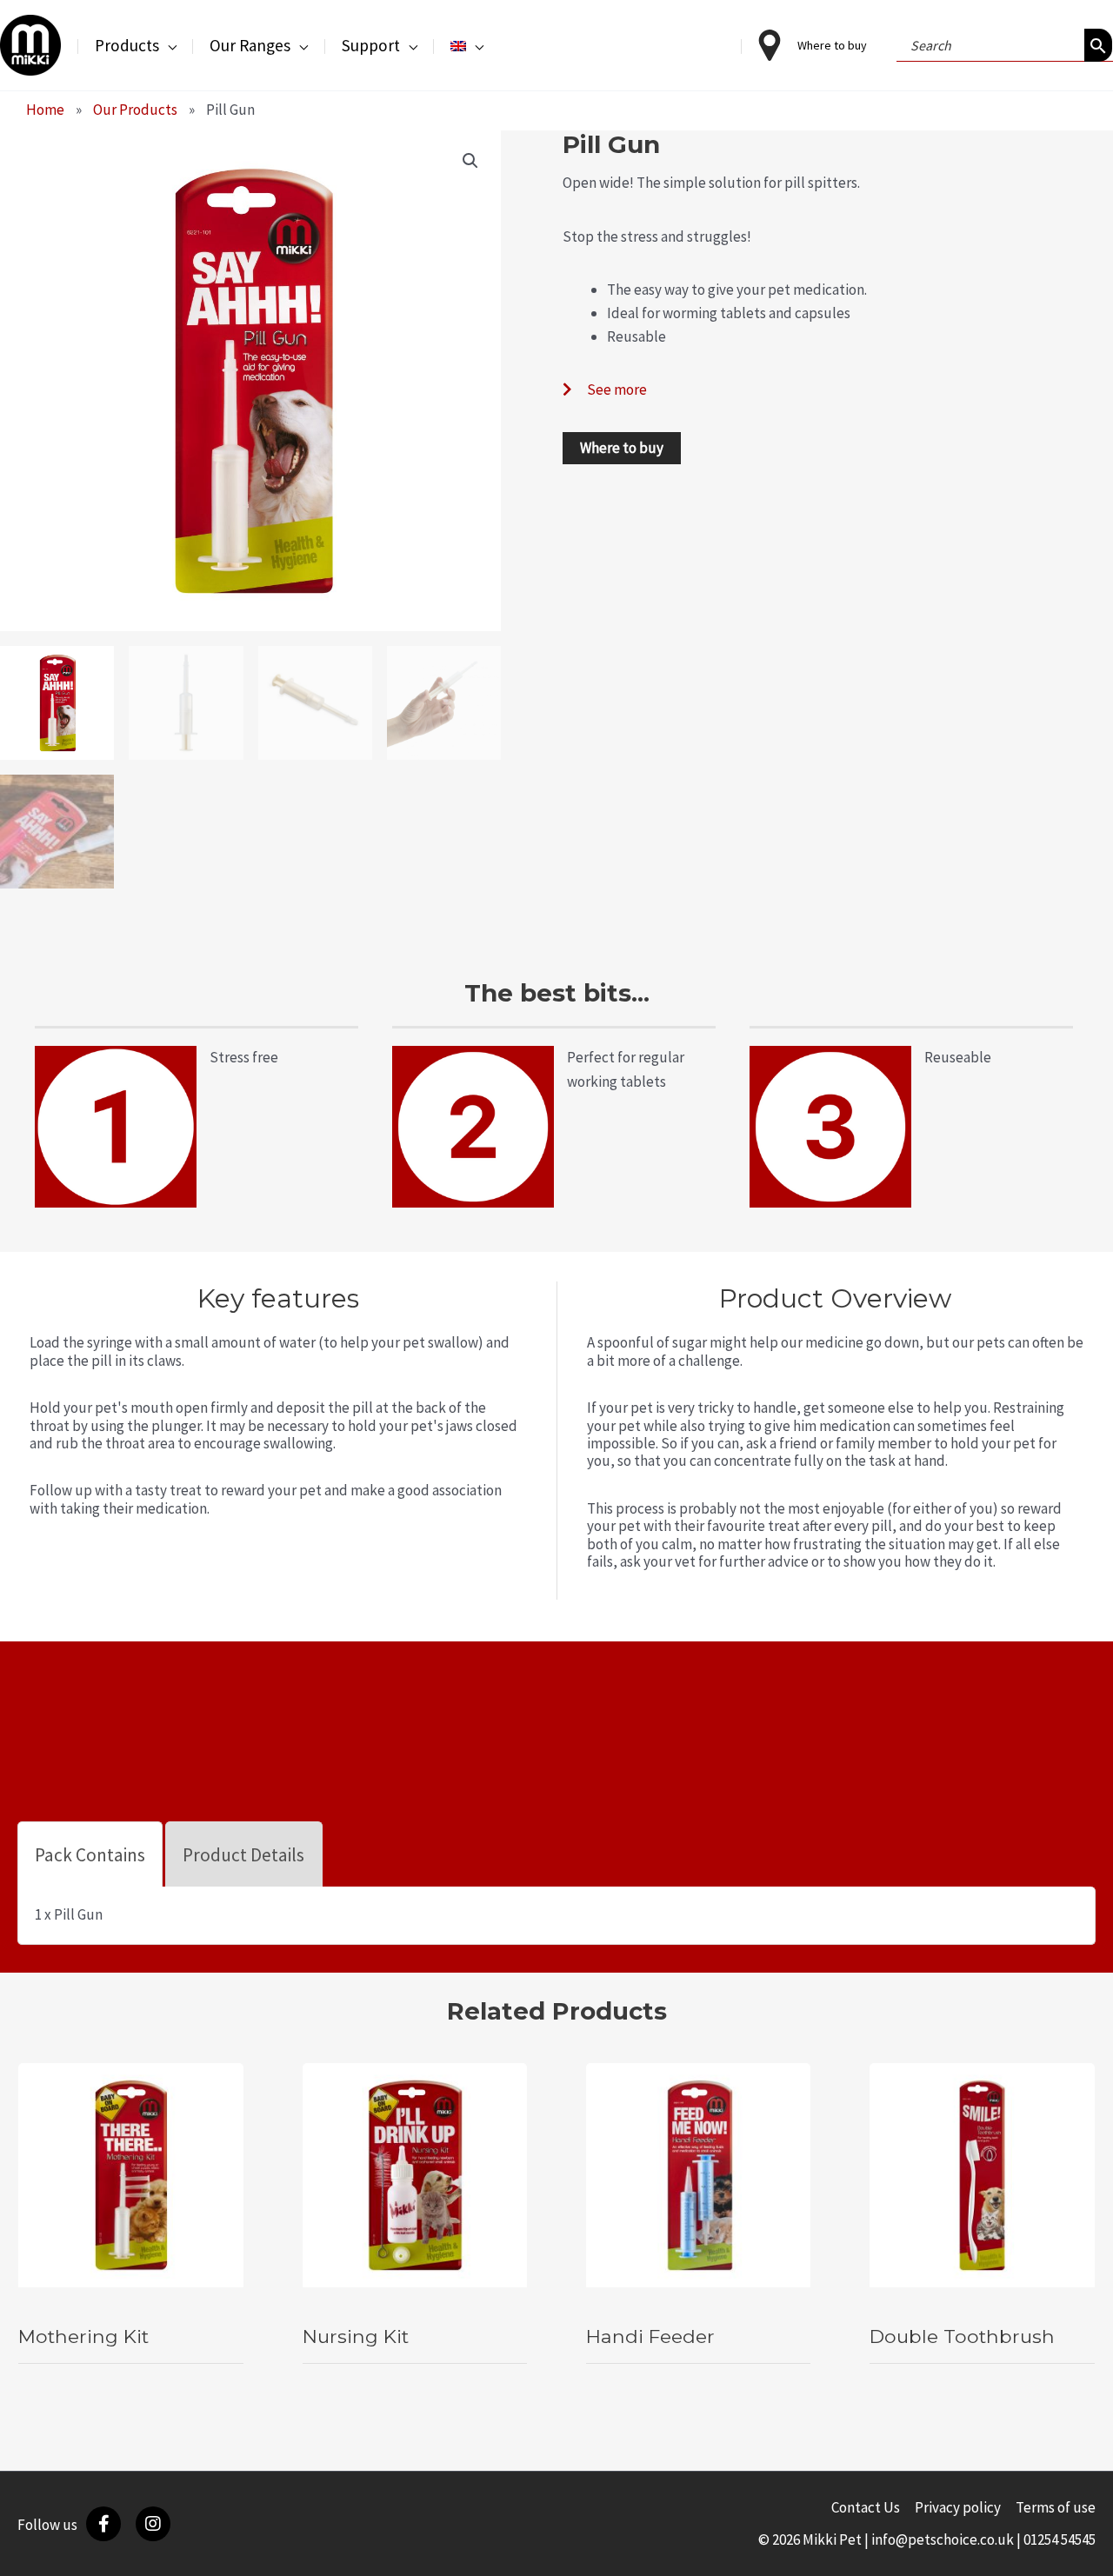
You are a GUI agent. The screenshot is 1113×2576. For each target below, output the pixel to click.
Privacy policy (958, 2507)
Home (45, 110)
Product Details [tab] (243, 1855)
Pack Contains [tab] (90, 1855)
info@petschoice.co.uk (943, 2539)
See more (617, 389)
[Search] (1098, 45)
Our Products (135, 110)
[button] (168, 45)
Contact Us (866, 2507)
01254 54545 (1060, 2539)
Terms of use (1056, 2507)
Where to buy (622, 448)
